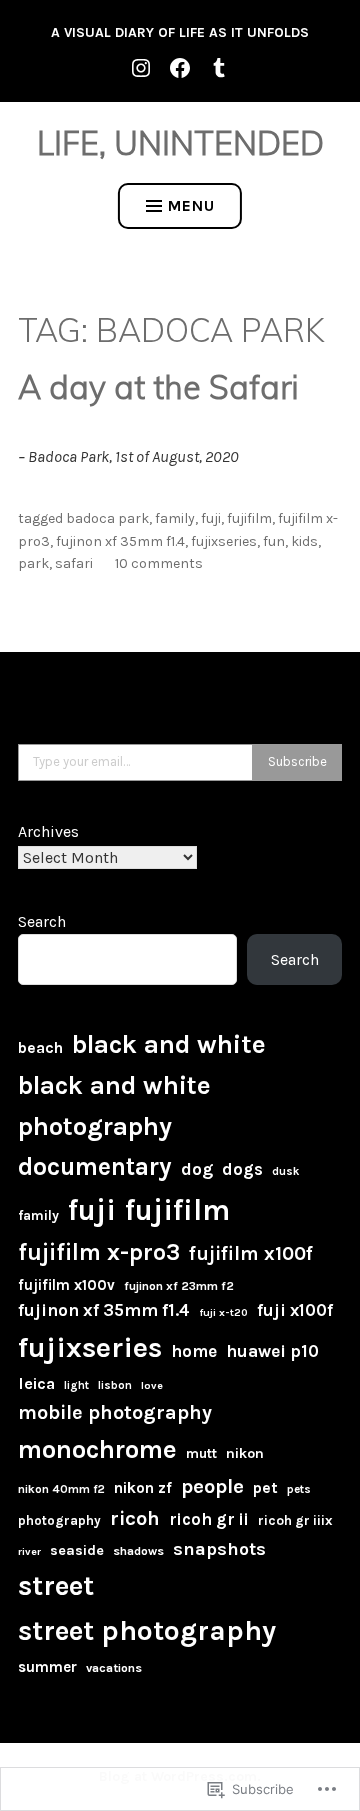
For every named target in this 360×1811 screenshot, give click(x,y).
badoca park (107, 518)
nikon (245, 1453)
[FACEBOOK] (180, 66)
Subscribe (297, 761)
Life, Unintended (180, 143)
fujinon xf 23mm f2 (179, 1286)
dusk (285, 1171)
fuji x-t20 (223, 1312)
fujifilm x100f (251, 1253)
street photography (147, 1630)
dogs (242, 1169)
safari (74, 563)
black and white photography (114, 1105)
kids (304, 541)
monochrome (97, 1449)
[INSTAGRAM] (141, 66)
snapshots (219, 1549)
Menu (191, 205)
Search (42, 921)
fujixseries (224, 541)
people (212, 1486)
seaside (77, 1550)
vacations (114, 1668)
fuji (211, 518)
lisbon (115, 1385)
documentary (95, 1166)
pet (265, 1487)
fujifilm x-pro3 (99, 1252)
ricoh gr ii (209, 1519)
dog (197, 1169)
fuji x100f (295, 1310)
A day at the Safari (158, 387)
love (152, 1385)
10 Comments (159, 563)
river (29, 1551)
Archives (48, 831)
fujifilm (249, 518)
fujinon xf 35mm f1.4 (120, 541)
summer (47, 1667)
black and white (169, 1044)
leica (36, 1383)
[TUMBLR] (219, 66)
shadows (138, 1551)
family (175, 518)
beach (40, 1048)
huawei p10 (272, 1351)
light (76, 1385)
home (194, 1351)
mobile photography (115, 1412)
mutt (201, 1453)
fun (274, 541)
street (56, 1585)
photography (59, 1520)
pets (299, 1489)
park (33, 563)
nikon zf (143, 1488)
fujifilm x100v (66, 1285)
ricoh (135, 1518)
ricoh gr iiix (295, 1520)
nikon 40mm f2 (61, 1489)
